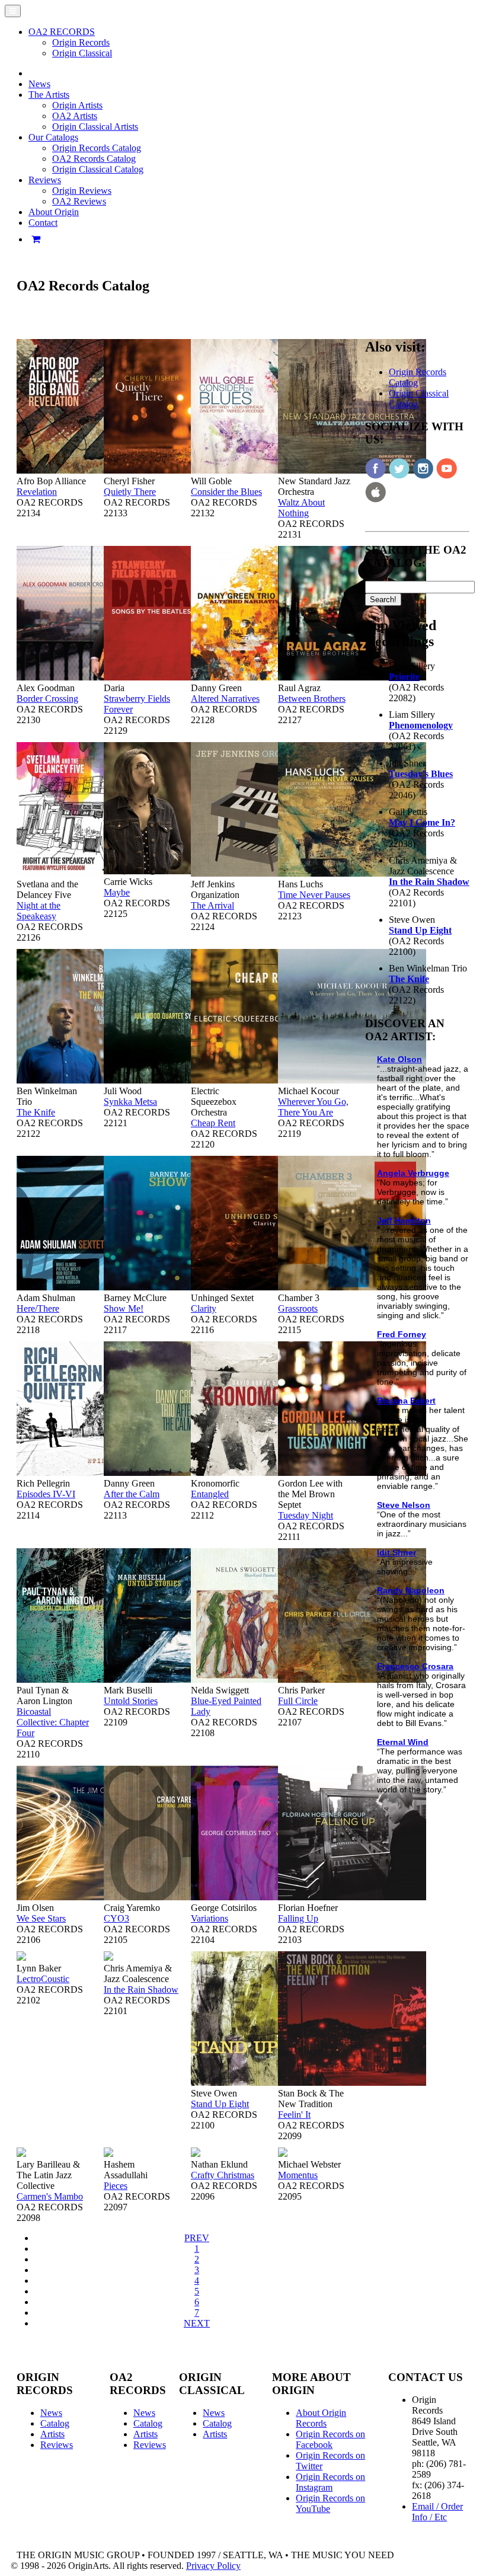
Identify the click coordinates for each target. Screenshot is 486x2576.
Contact (43, 223)
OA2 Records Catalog (94, 159)
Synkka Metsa (130, 1102)
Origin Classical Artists (95, 127)
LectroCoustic (43, 1979)
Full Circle (298, 1701)
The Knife (36, 1112)
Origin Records (81, 42)
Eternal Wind (403, 1742)
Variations (210, 1918)
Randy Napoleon (411, 1590)
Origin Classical (82, 53)
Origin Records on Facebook (330, 2439)
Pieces (116, 2186)
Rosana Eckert (406, 1401)
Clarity (204, 1308)
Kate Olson (399, 1059)
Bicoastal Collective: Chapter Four (53, 1722)
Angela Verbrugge (413, 1173)
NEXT (197, 2323)
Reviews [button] (45, 180)
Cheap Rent (213, 1123)
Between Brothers (312, 699)
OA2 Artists (75, 116)
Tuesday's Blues (421, 774)
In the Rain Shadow (141, 1989)
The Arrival (212, 905)
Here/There (38, 1308)
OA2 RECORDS (62, 32)
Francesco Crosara (415, 1666)
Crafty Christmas (223, 2175)
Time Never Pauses (314, 895)
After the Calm (132, 1494)
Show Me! (124, 1308)
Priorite (404, 677)
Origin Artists (77, 105)
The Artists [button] (49, 95)
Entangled (210, 1494)
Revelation (37, 492)
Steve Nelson (404, 1505)
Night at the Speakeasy (39, 911)
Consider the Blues (226, 492)
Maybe (117, 892)
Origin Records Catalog (97, 148)
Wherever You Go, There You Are (313, 1107)
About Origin (54, 212)
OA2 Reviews (79, 201)
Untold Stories (131, 1701)
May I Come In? (422, 822)
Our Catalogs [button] (53, 137)
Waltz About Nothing (301, 508)
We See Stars (41, 1918)
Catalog (55, 2423)
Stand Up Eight (220, 2104)
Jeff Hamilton (404, 1220)
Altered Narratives (225, 699)
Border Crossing (47, 699)
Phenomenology (421, 725)
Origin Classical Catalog (98, 169)
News (39, 84)
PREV (197, 2238)
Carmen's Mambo (50, 2196)
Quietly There (130, 492)
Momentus (298, 2175)
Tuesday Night (306, 1515)
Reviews (57, 2445)
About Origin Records (321, 2418)
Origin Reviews (82, 191)
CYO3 (116, 1918)
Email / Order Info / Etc (437, 2512)
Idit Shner (397, 1552)
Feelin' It (294, 2115)
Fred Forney (402, 1334)
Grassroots (298, 1308)
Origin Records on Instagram (330, 2482)
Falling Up (298, 1918)
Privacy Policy (213, 2566)
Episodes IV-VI (46, 1494)
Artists (52, 2434)
